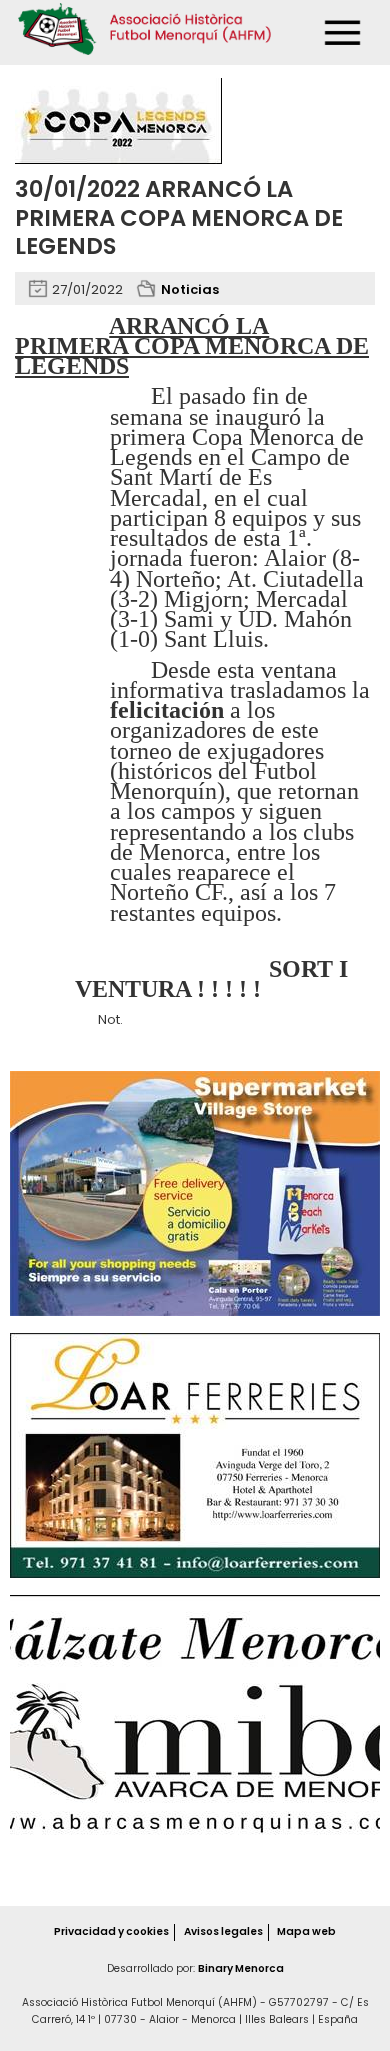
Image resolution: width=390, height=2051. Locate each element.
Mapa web (306, 1931)
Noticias (190, 289)
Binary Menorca (241, 1968)
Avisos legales (223, 1931)
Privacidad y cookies (111, 1931)
